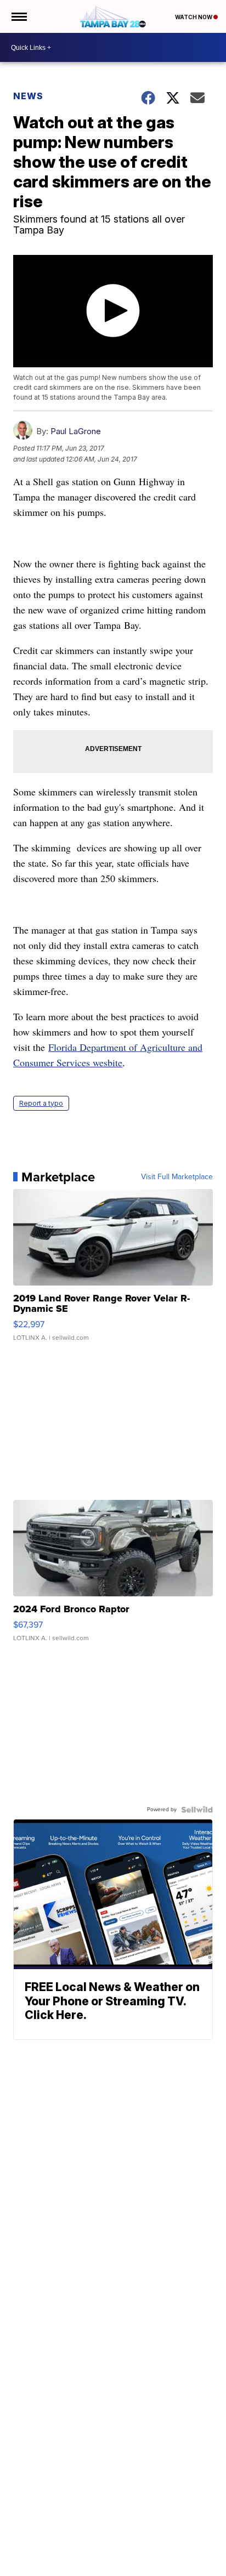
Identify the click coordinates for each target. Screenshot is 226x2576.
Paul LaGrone (76, 431)
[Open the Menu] (18, 16)
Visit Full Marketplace (177, 1177)
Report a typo (41, 1103)
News (28, 96)
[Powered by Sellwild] (197, 1810)
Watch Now (194, 17)
